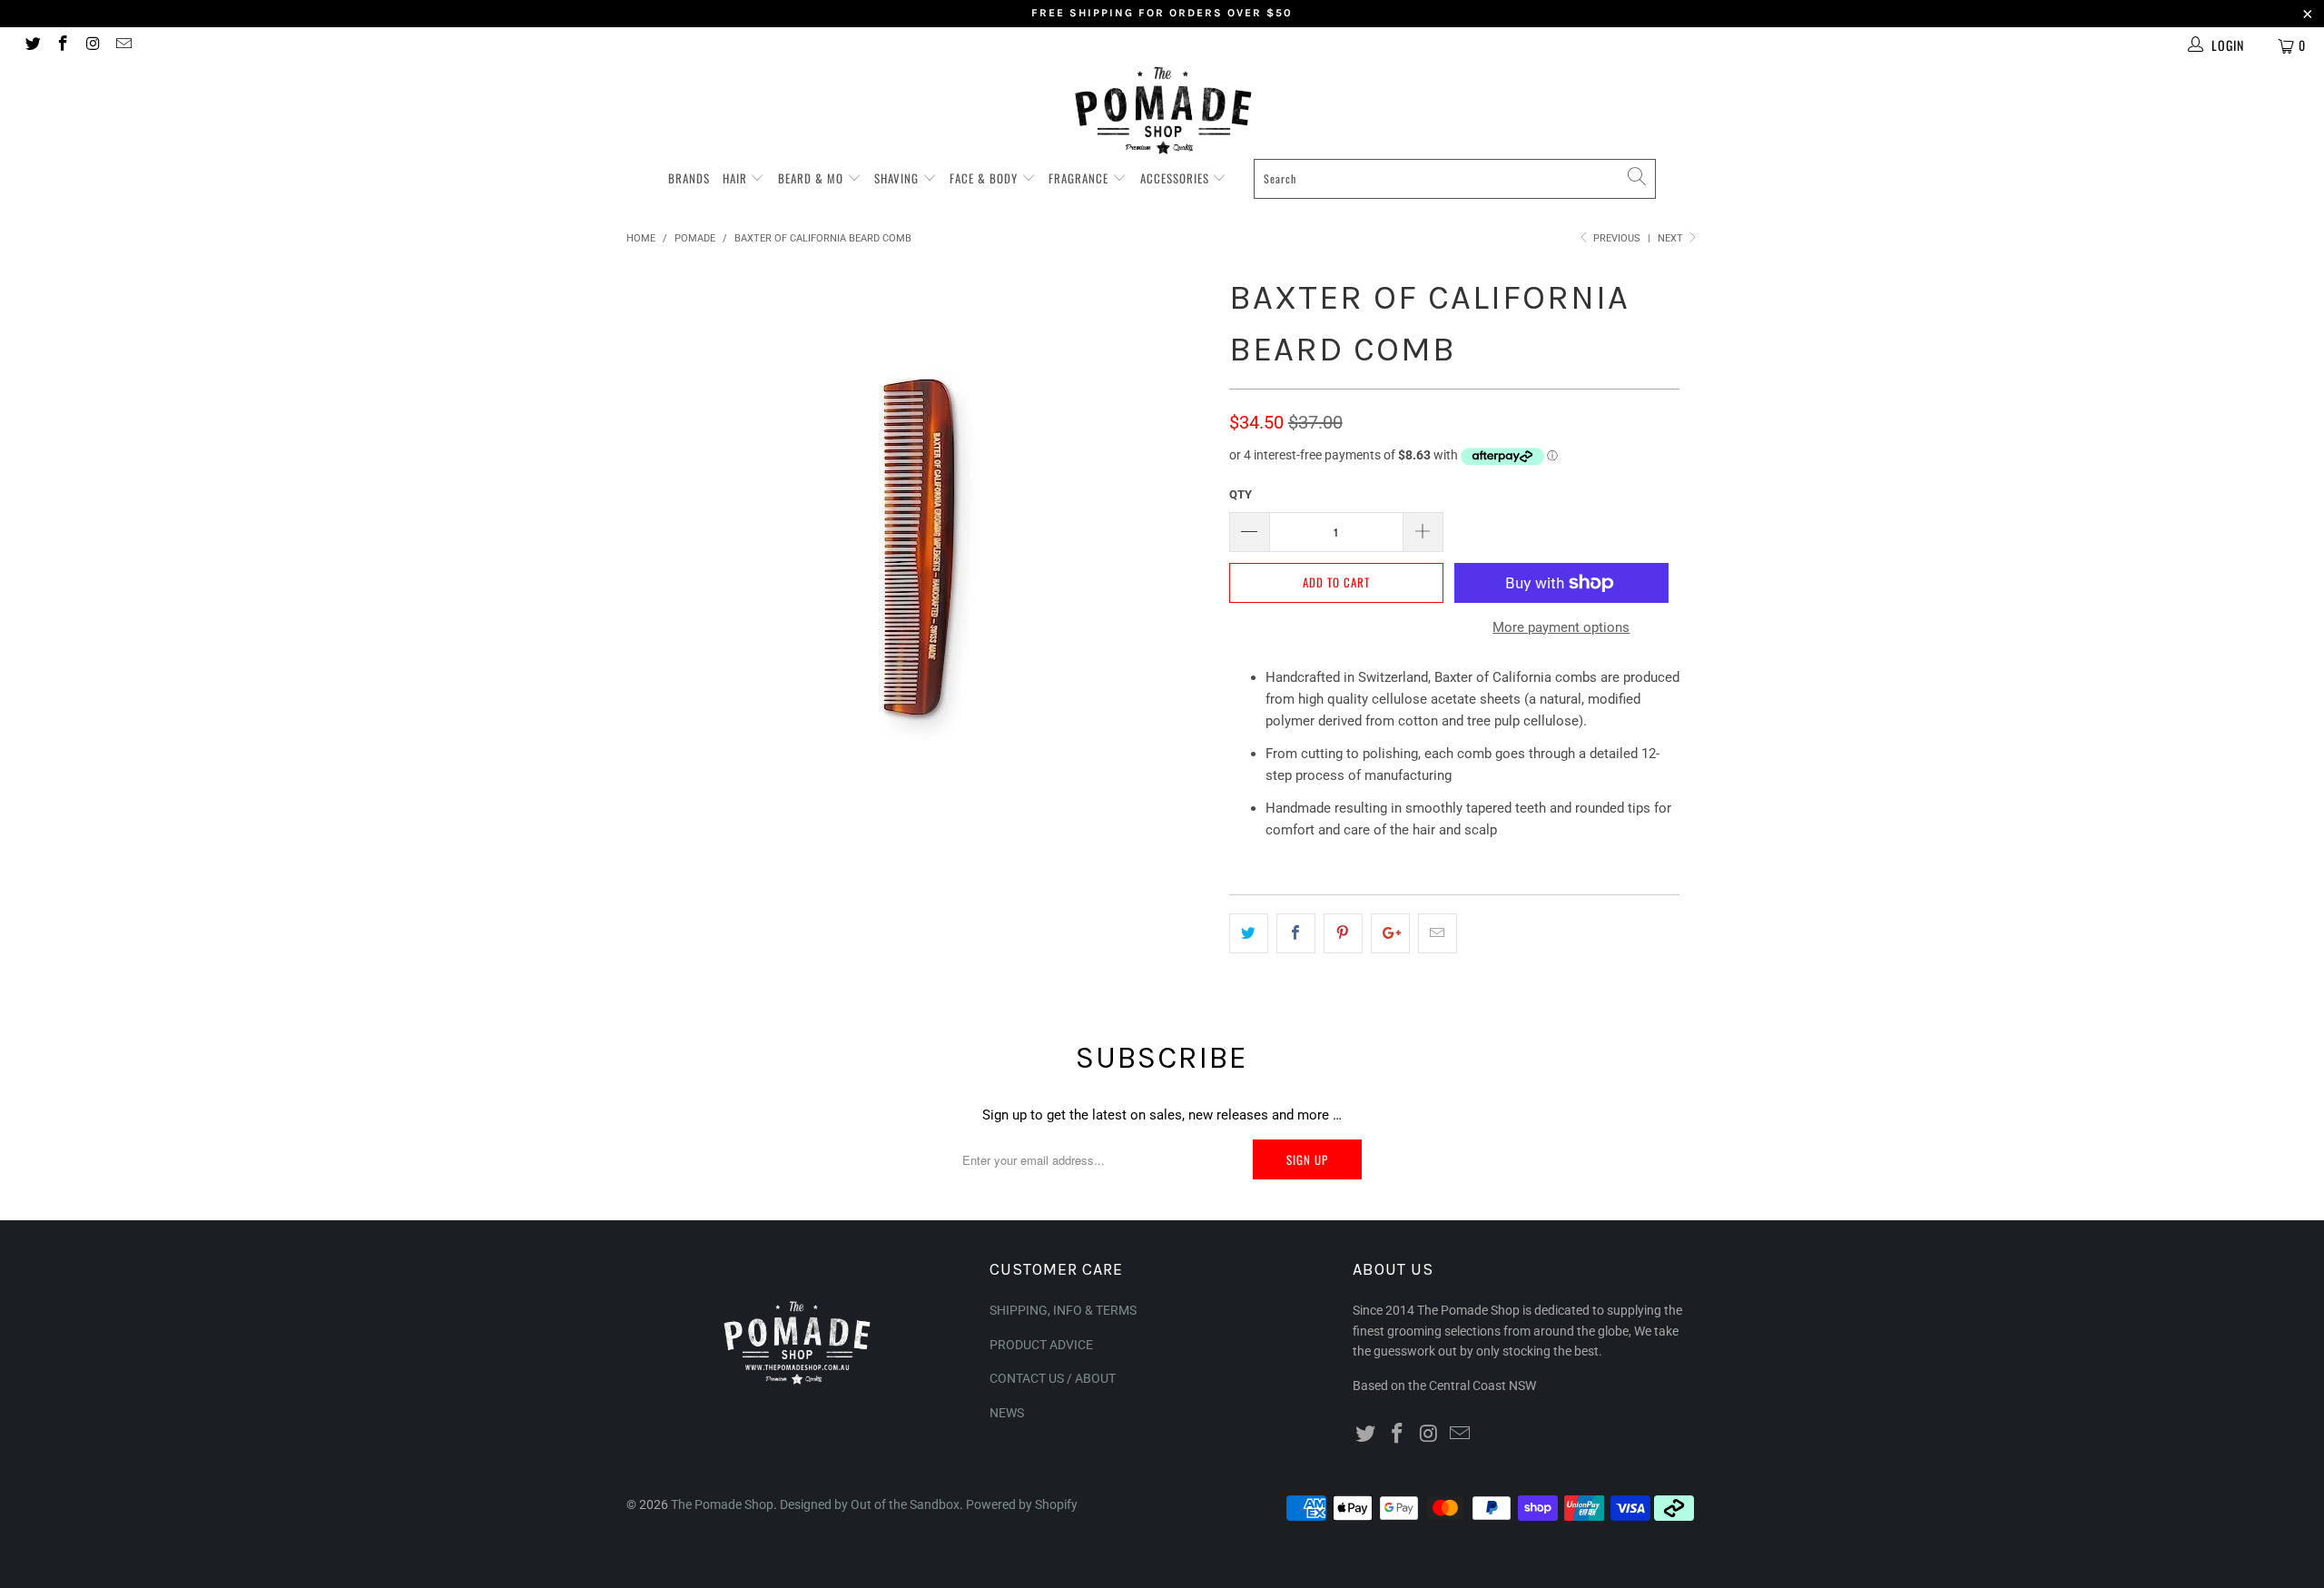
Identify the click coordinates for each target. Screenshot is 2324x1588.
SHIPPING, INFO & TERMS (1063, 1310)
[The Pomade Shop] (1162, 110)
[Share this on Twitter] (1249, 933)
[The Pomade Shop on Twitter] (32, 45)
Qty (1241, 494)
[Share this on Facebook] (1296, 933)
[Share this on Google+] (1390, 933)
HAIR (737, 178)
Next (1672, 238)
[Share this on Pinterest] (1343, 933)
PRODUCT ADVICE (1041, 1345)
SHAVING (898, 178)
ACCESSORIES (1177, 178)
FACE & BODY (985, 178)
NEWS (1007, 1413)
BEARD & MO (812, 178)
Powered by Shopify (1022, 1504)
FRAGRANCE (1080, 178)
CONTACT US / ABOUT (1053, 1378)
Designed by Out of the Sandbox (870, 1504)
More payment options (1561, 627)
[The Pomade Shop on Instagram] (93, 45)
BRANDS (689, 178)
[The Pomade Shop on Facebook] (63, 45)
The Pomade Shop (722, 1504)
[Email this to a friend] (1438, 933)
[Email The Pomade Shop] (123, 45)
